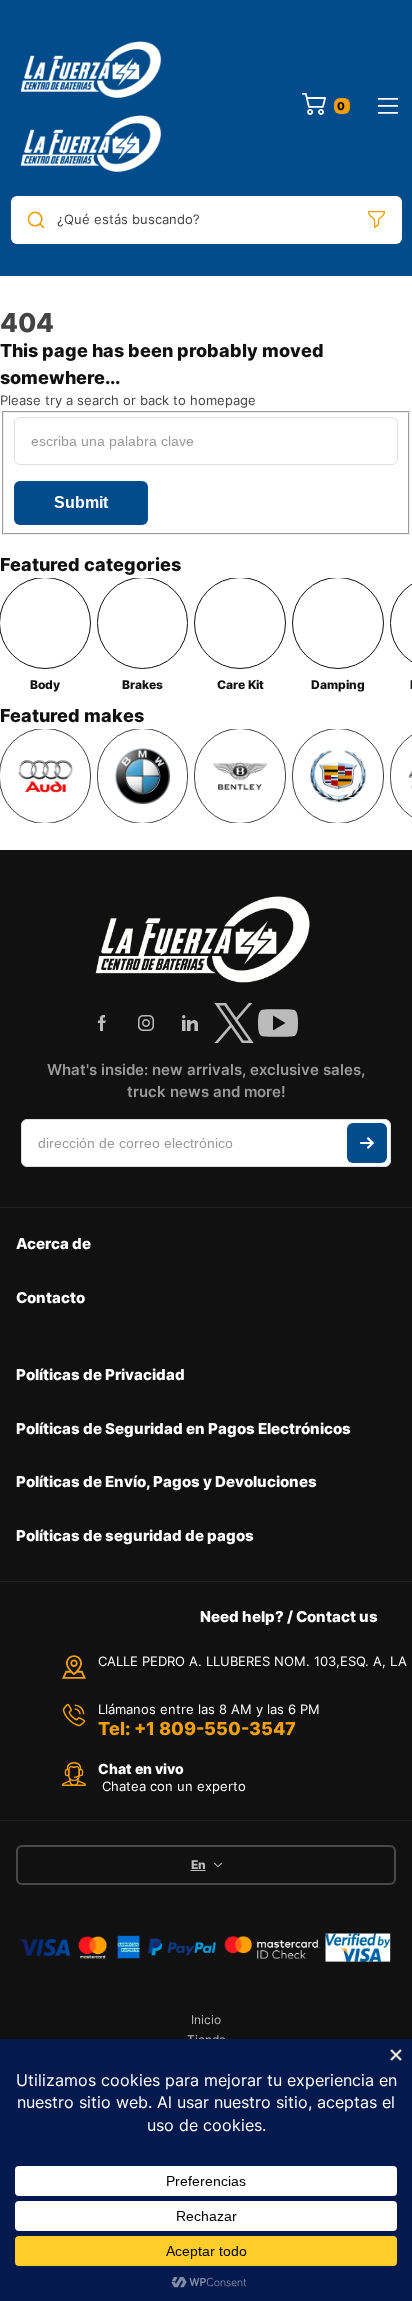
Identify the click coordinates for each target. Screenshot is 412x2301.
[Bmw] (143, 776)
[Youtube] (278, 1023)
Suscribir (367, 1143)
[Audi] (45, 776)
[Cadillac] (338, 776)
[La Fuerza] (93, 106)
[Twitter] (234, 1023)
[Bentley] (240, 776)
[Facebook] (102, 1023)
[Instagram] (146, 1023)
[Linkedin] (190, 1023)
